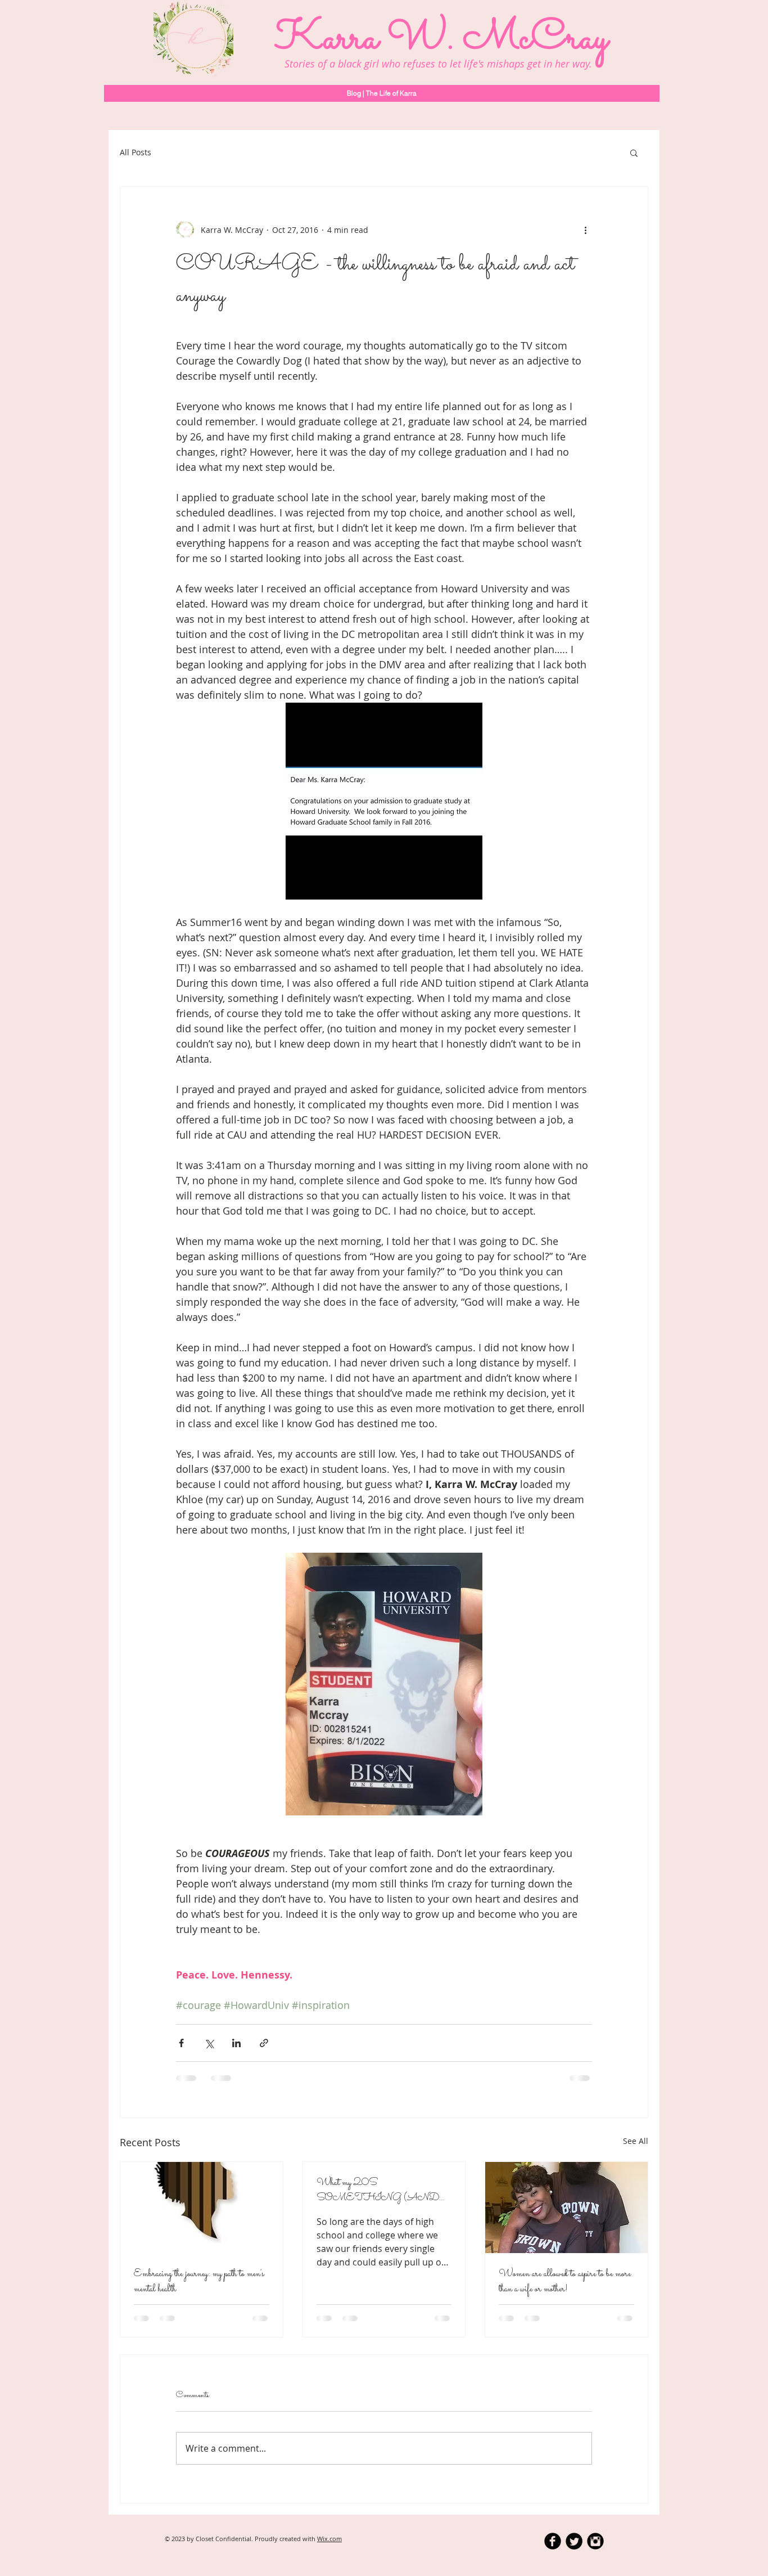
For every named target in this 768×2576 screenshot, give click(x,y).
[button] (634, 152)
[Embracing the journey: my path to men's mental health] (202, 2208)
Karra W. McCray (441, 39)
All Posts (135, 152)
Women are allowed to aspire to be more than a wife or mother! (565, 2282)
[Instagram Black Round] (595, 2541)
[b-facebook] (553, 2541)
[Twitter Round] (574, 2541)
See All (636, 2141)
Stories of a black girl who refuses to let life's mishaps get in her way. (438, 64)
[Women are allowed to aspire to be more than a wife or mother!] (566, 2208)
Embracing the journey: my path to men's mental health (199, 2282)
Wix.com (329, 2539)
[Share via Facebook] (181, 2043)
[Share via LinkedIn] (236, 2043)
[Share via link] (264, 2043)
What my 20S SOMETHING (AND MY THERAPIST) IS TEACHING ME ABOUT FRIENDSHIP (381, 2191)
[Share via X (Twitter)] (209, 2043)
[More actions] (585, 230)
